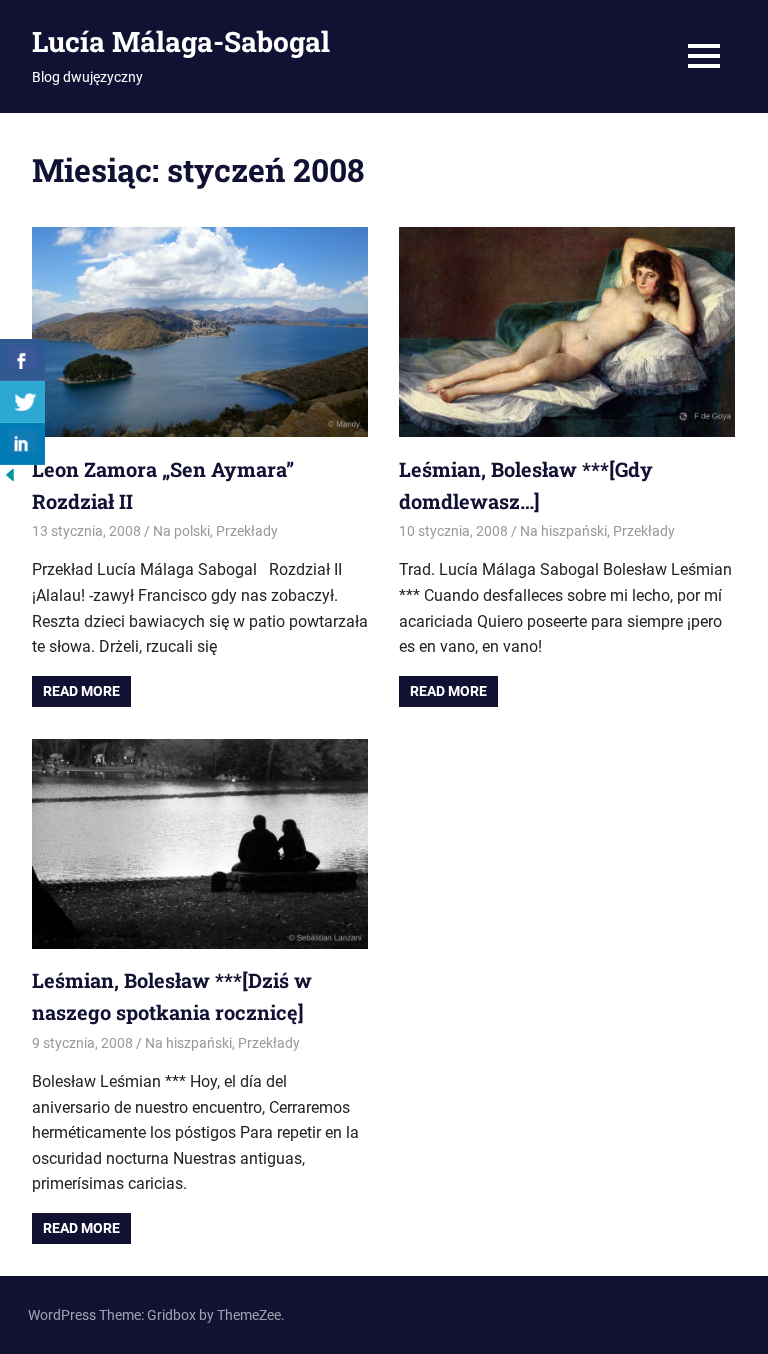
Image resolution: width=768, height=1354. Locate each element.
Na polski (181, 531)
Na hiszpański (563, 531)
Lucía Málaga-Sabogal (181, 41)
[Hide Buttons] (10, 479)
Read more (81, 691)
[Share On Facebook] (22, 360)
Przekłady (247, 531)
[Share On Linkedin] (22, 444)
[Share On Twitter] (22, 402)
